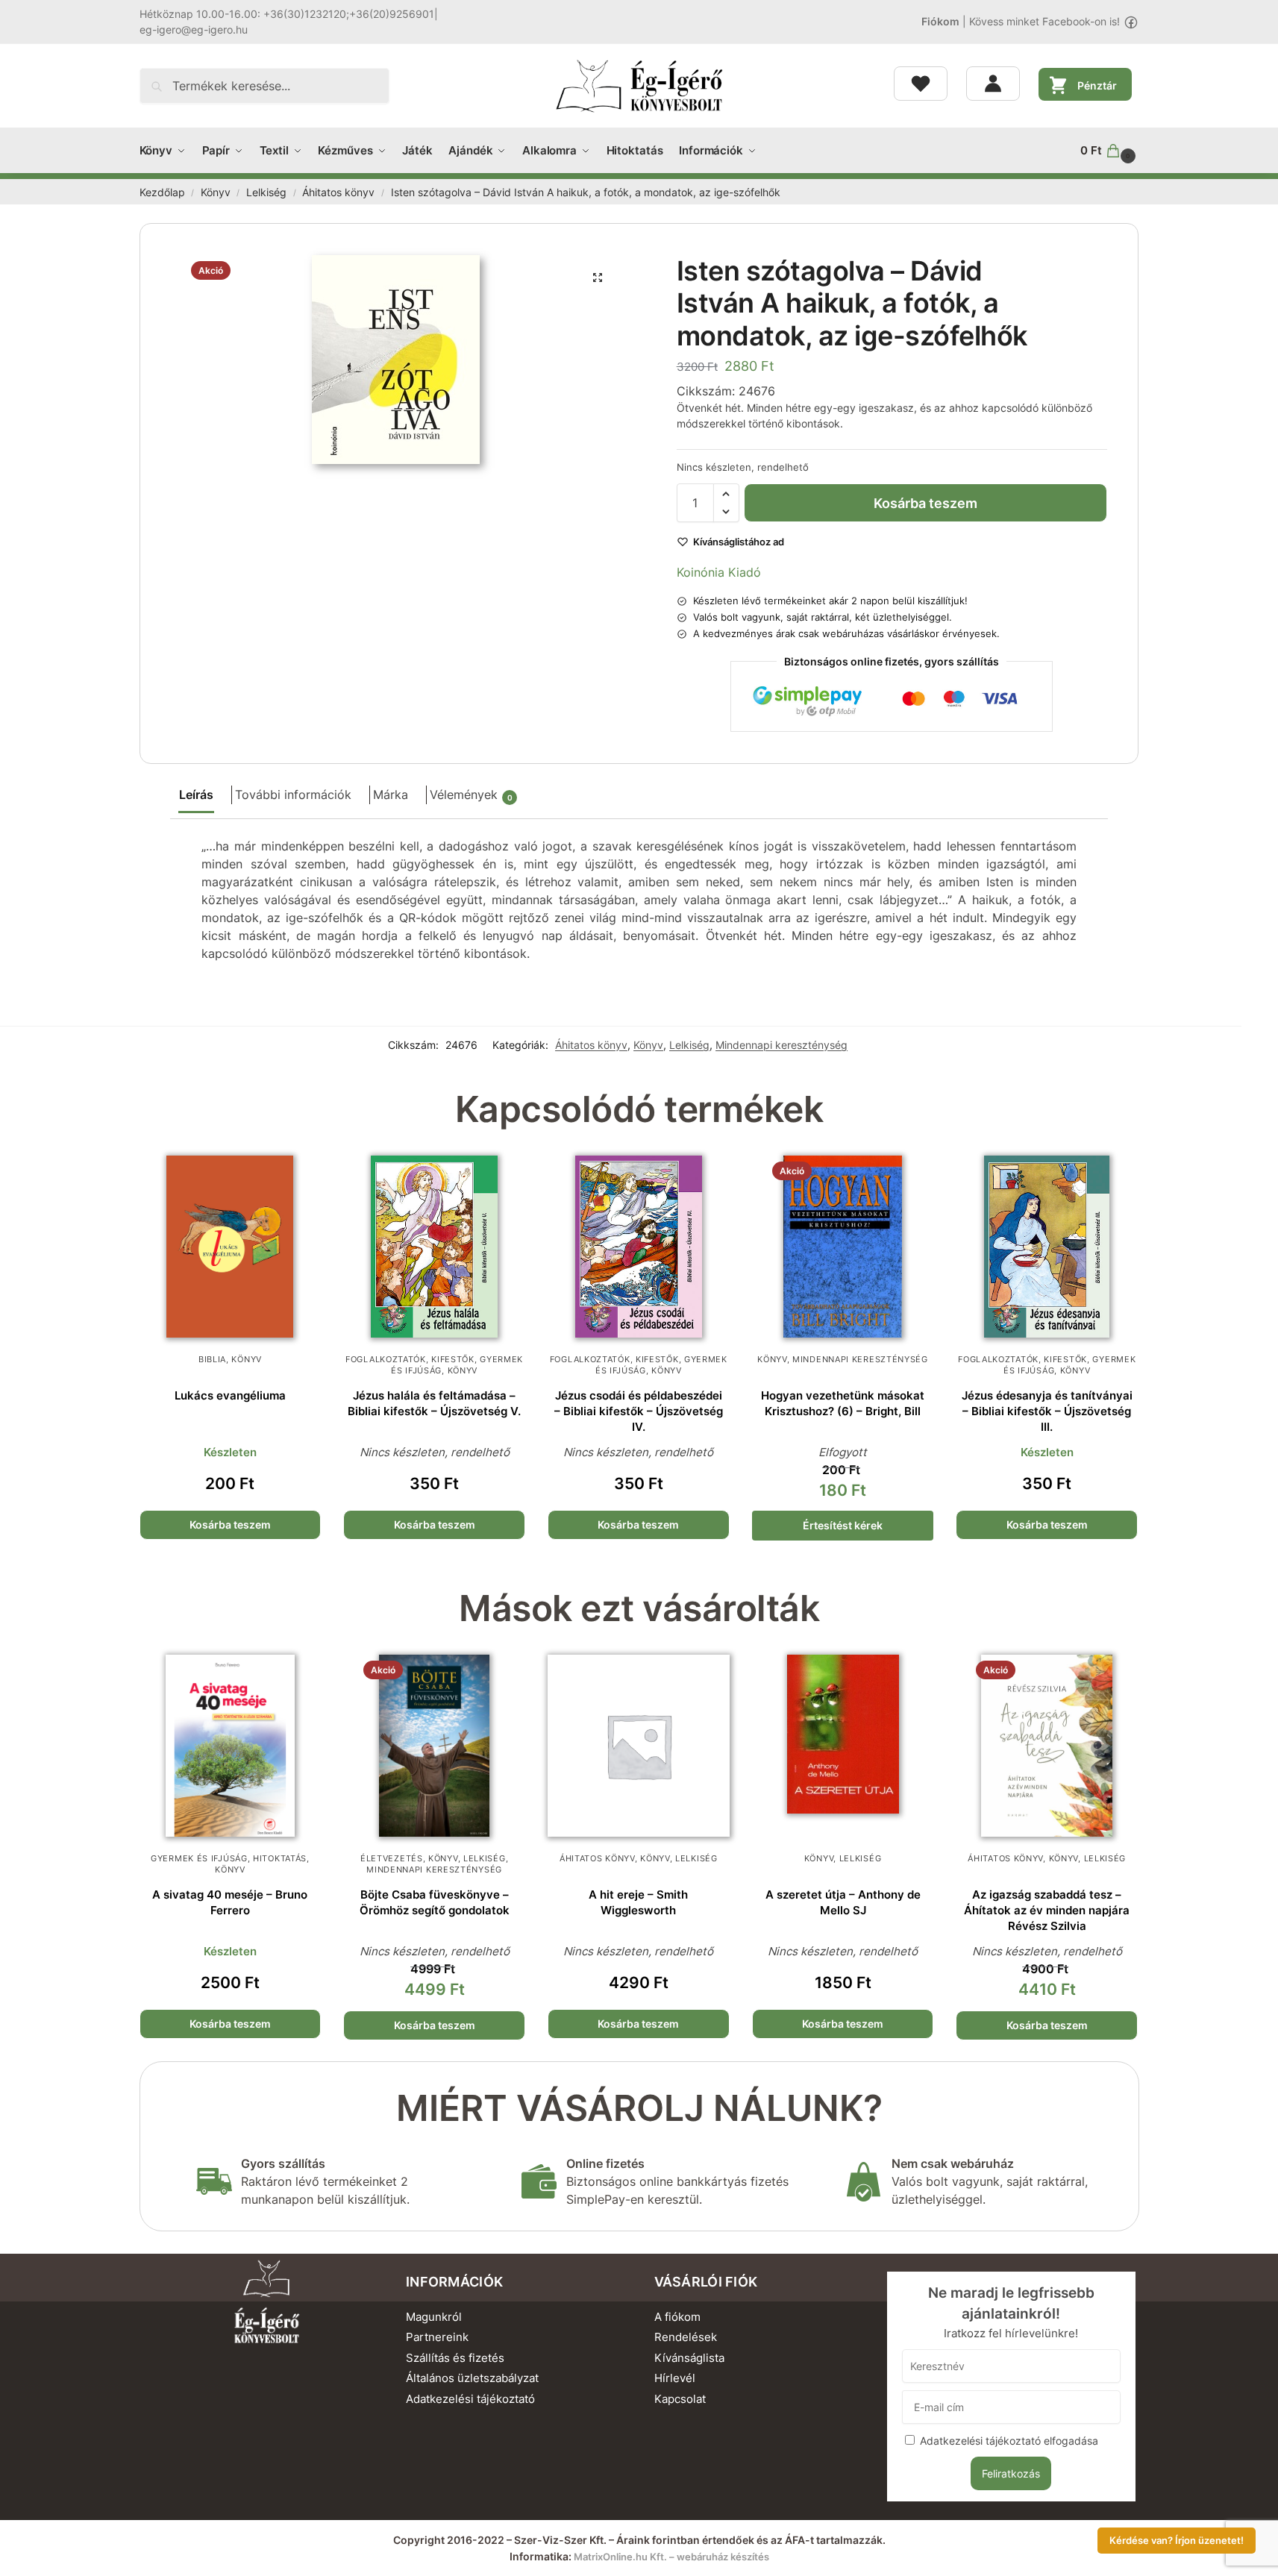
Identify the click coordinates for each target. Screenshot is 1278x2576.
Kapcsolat (680, 2399)
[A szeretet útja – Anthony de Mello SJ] (843, 1746)
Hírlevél (675, 2378)
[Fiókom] (993, 84)
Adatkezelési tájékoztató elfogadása (1009, 2441)
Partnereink (437, 2337)
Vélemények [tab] (471, 795)
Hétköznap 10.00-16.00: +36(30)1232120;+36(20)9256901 (287, 14)
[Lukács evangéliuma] (231, 1247)
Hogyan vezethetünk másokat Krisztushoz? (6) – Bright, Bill (843, 1403)
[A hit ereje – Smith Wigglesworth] (639, 1746)
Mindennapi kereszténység (781, 1045)
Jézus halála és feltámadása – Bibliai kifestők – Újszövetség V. (434, 1403)
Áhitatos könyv (338, 192)
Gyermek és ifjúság (199, 1858)
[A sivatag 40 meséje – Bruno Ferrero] (231, 1746)
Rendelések (686, 2337)
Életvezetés (392, 1858)
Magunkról (434, 2317)
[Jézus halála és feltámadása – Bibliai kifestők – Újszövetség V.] (434, 1247)
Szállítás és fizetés (455, 2358)
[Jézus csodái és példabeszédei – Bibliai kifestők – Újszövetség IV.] (639, 1247)
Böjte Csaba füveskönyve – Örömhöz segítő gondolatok (435, 1902)
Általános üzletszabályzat (472, 2378)
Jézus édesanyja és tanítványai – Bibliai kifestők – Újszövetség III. (1047, 1411)
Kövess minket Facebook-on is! (1044, 21)
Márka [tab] (391, 795)
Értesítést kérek (843, 1525)
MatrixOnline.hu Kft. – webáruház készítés (671, 2557)
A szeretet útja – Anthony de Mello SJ (843, 1902)
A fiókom (677, 2317)
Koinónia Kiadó (719, 572)
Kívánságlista (689, 2358)
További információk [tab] (293, 795)
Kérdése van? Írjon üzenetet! (1177, 2541)
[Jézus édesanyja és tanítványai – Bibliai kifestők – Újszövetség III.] (1047, 1247)
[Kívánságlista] (921, 84)
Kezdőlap (162, 192)
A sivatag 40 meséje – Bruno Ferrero (230, 1902)
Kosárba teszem (925, 503)
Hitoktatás (280, 1858)
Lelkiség (266, 192)
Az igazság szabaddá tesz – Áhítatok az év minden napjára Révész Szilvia (1047, 1910)
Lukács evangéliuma (230, 1395)
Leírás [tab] (196, 795)
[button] (1109, 151)
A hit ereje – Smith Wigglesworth (638, 1902)
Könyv (216, 192)
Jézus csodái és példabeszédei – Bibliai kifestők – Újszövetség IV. (639, 1411)
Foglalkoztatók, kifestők (410, 1359)
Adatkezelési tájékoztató (470, 2399)
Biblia (212, 1359)
